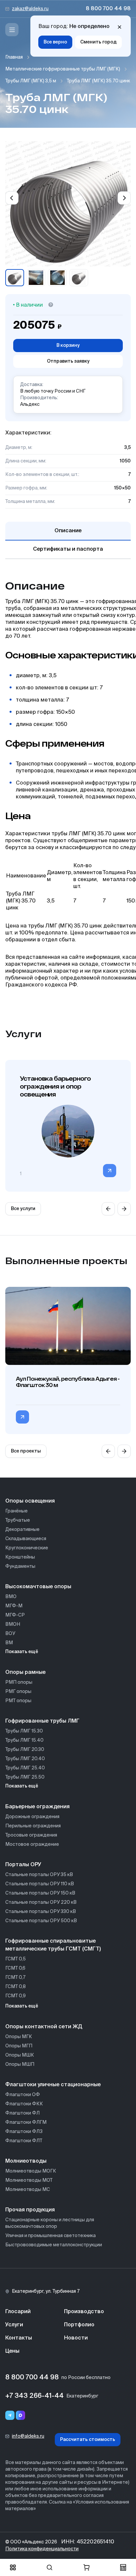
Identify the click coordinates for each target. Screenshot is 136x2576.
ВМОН (13, 1624)
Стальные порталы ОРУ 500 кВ (41, 1921)
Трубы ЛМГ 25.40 (25, 1768)
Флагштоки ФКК (24, 2104)
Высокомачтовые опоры (38, 1587)
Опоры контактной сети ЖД (44, 2027)
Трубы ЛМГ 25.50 (25, 1777)
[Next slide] (124, 198)
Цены (12, 2351)
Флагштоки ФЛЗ (24, 2132)
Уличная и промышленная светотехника (51, 2236)
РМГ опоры (18, 1692)
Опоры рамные (25, 1673)
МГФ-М (14, 1606)
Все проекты (26, 1451)
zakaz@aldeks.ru (30, 9)
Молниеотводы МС (28, 2190)
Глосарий (18, 2312)
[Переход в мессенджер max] (20, 2415)
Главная (14, 57)
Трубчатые (18, 1520)
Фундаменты (20, 1566)
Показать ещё (22, 1652)
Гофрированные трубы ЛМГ (42, 1721)
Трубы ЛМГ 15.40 (24, 1740)
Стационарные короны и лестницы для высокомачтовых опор (50, 2223)
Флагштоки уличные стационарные (53, 2085)
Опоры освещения (30, 1501)
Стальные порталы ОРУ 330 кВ (41, 1912)
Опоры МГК (19, 2037)
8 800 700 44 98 (108, 9)
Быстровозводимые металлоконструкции (54, 2245)
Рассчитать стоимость (88, 2440)
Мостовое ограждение (32, 1844)
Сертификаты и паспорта (68, 549)
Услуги (14, 2325)
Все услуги (23, 1209)
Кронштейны (20, 1557)
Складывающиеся (26, 1539)
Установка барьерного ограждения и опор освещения (55, 1086)
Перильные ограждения (33, 1826)
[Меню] (12, 30)
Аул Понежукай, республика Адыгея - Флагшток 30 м (68, 1382)
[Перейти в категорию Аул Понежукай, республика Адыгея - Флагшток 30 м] (22, 1417)
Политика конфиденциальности (42, 2549)
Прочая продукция (30, 2210)
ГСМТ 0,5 (16, 1959)
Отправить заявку (68, 361)
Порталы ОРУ (23, 1865)
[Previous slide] (12, 198)
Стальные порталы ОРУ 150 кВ (40, 1893)
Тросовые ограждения (31, 1835)
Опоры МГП (19, 2046)
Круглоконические (27, 1548)
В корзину (68, 346)
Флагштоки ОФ (23, 2095)
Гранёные (17, 1511)
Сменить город (98, 42)
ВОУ (10, 1634)
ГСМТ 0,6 (15, 1968)
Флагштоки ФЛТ (24, 2141)
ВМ (9, 1643)
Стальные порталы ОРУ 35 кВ (39, 1875)
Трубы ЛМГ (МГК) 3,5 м (31, 81)
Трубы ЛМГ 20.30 (25, 1750)
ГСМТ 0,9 (16, 1996)
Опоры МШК (20, 2055)
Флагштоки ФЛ (22, 2113)
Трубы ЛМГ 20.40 (25, 1759)
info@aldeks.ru (28, 2436)
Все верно (55, 42)
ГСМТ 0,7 (15, 1978)
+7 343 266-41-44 (34, 2396)
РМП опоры (19, 1682)
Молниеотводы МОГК (31, 2171)
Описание (68, 531)
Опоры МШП (20, 2064)
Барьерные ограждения (37, 1807)
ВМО (11, 1597)
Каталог (13, 2567)
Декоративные (22, 1530)
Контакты (19, 2338)
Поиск (50, 2567)
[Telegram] (10, 2415)
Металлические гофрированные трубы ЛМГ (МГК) (63, 69)
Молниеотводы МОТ (29, 2180)
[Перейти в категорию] (110, 1171)
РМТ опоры (18, 1701)
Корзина (86, 2567)
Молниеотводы (26, 2161)
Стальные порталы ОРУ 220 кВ (41, 1902)
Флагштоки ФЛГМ (26, 2122)
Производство (84, 2312)
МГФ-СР (15, 1615)
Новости (76, 2338)
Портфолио (79, 2325)
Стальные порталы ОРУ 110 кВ (40, 1884)
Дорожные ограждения (32, 1817)
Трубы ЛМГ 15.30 (24, 1731)
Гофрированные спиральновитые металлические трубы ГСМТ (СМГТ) (53, 1945)
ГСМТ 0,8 (16, 1987)
